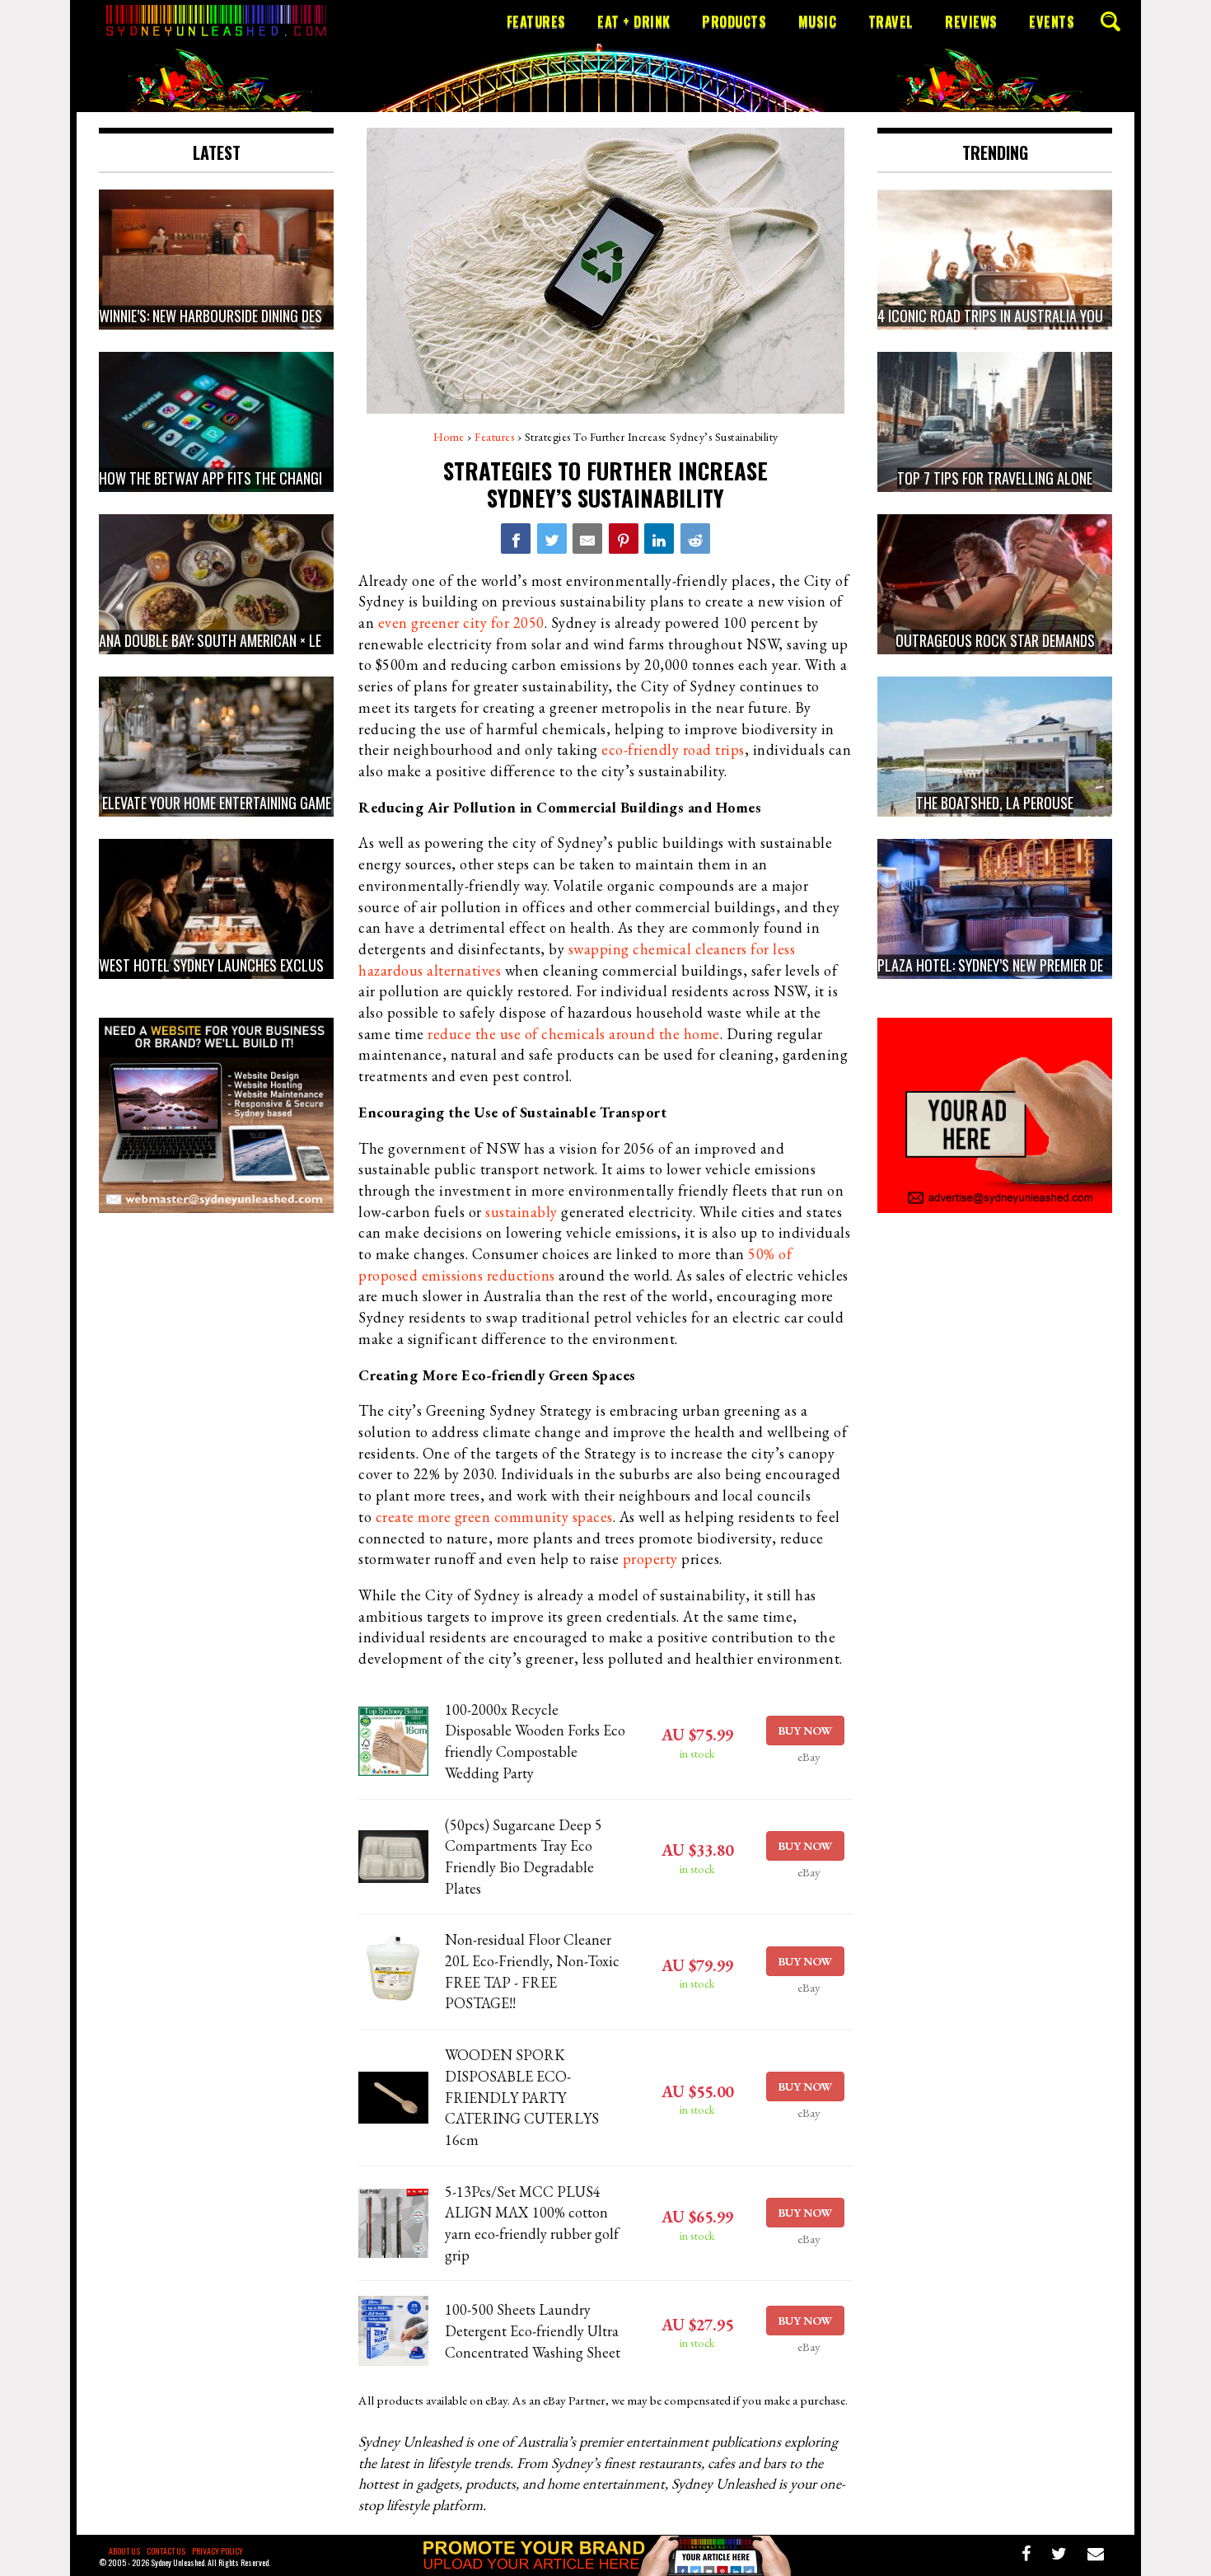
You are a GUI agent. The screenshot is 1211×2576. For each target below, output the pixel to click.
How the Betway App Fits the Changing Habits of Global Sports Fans (313, 478)
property (650, 1559)
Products (734, 21)
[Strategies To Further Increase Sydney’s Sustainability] (516, 538)
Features (536, 21)
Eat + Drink (634, 21)
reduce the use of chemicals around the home (574, 1034)
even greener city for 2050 (461, 623)
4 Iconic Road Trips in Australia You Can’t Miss (1024, 316)
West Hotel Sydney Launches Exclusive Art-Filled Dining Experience (306, 965)
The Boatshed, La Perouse (995, 803)
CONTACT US (166, 2551)
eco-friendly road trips (673, 749)
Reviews (971, 21)
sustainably (521, 1212)
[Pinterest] (624, 538)
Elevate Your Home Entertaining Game (217, 803)
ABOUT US (124, 2551)
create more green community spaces (494, 1517)
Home (449, 437)
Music (818, 21)
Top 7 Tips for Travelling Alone (995, 478)
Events (1052, 21)
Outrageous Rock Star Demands (995, 640)
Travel (891, 21)
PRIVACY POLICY (217, 2551)
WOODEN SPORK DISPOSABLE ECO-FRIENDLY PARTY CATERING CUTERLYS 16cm (522, 2097)
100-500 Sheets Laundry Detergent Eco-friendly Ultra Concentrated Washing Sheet (533, 2330)
